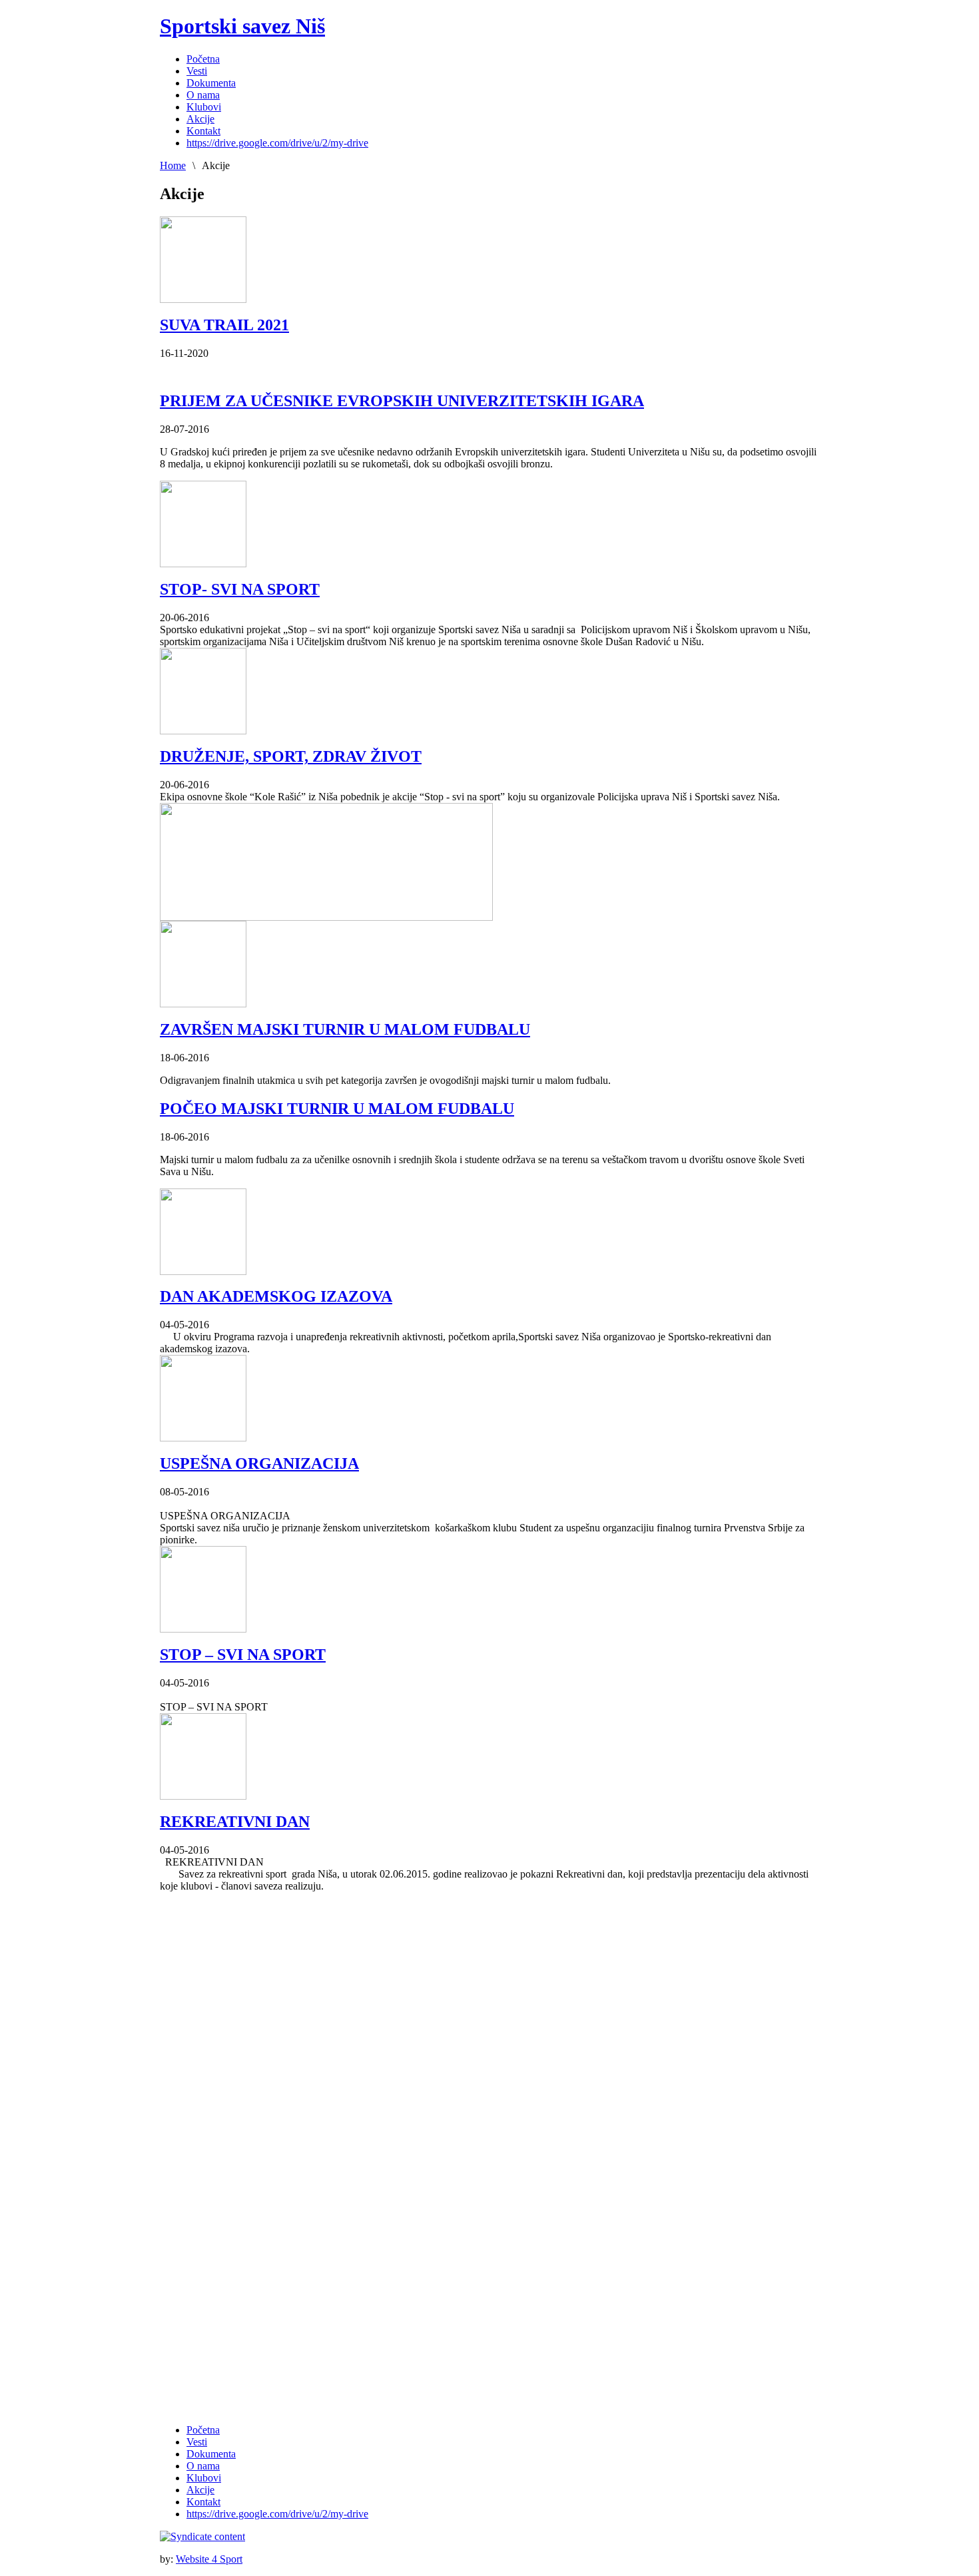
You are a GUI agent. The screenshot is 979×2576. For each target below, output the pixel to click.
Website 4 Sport (209, 2559)
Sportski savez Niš (242, 26)
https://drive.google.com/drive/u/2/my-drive (277, 2514)
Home (173, 165)
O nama (203, 2466)
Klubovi (204, 2478)
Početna (203, 2430)
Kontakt (203, 2502)
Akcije (200, 2490)
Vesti (197, 2442)
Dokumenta (211, 2454)
